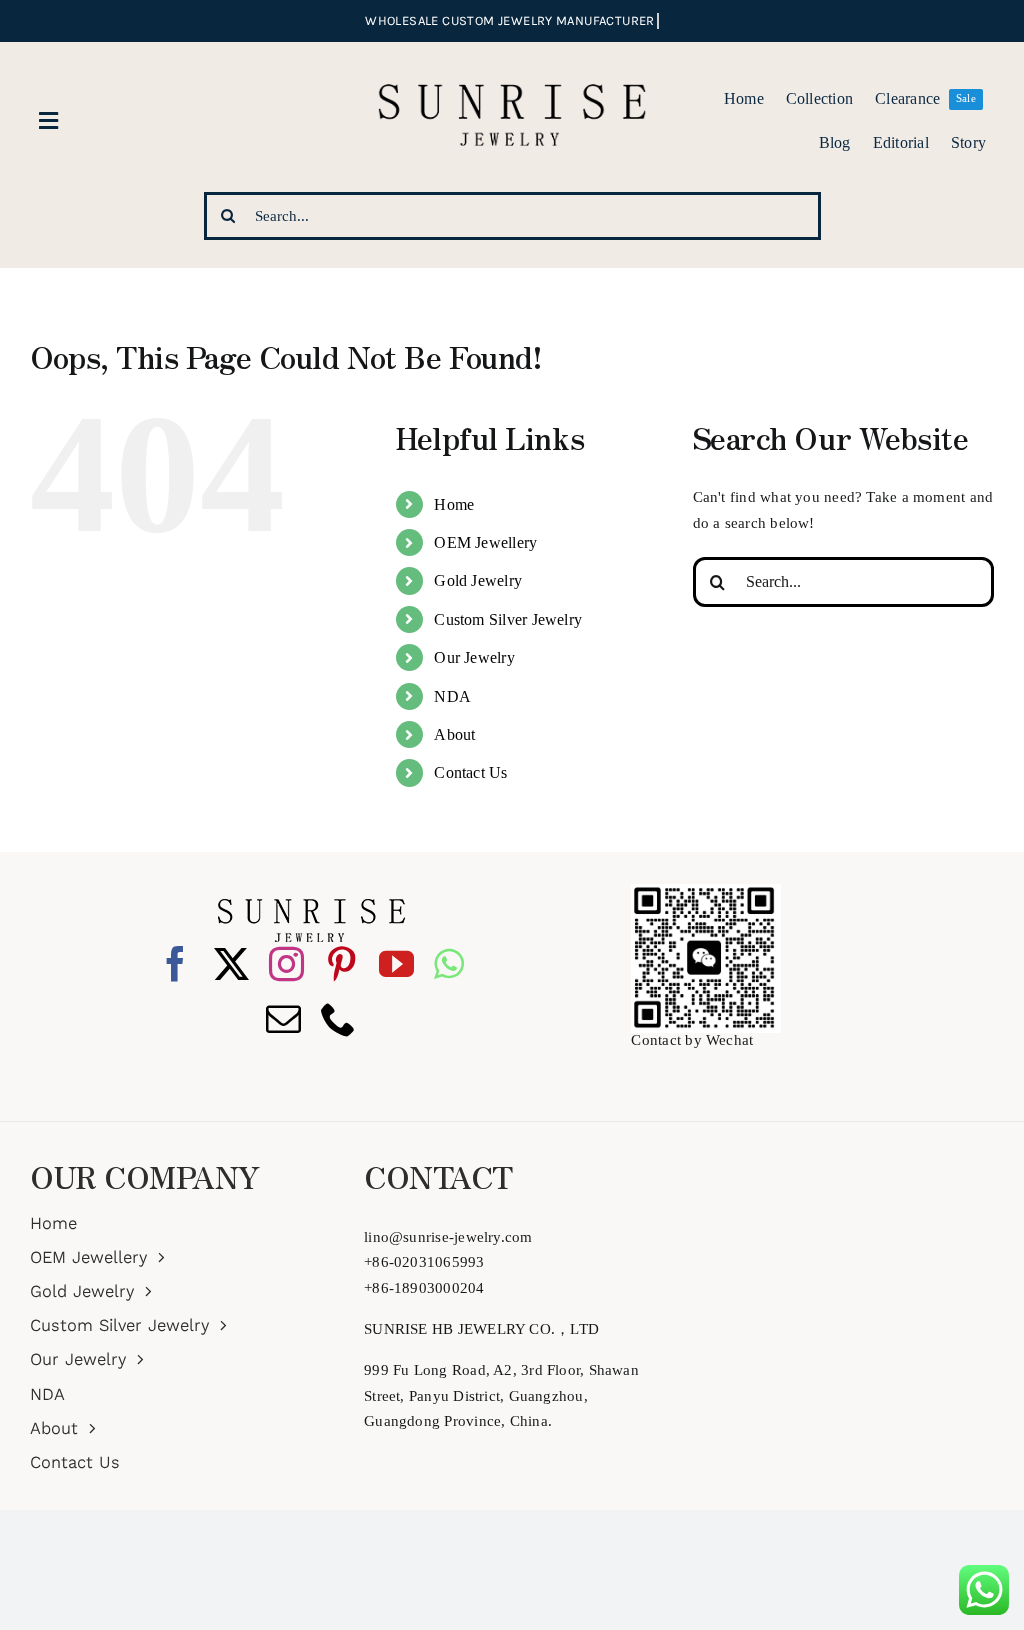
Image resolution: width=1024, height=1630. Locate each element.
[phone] (338, 1018)
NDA (452, 696)
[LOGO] (512, 59)
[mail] (283, 1018)
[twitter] (231, 963)
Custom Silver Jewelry (508, 619)
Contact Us (470, 772)
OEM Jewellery (485, 542)
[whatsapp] (449, 963)
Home (454, 504)
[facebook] (175, 963)
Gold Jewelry (478, 580)
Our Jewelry (474, 657)
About (454, 734)
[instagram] (286, 963)
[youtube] (396, 963)
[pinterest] (341, 963)
